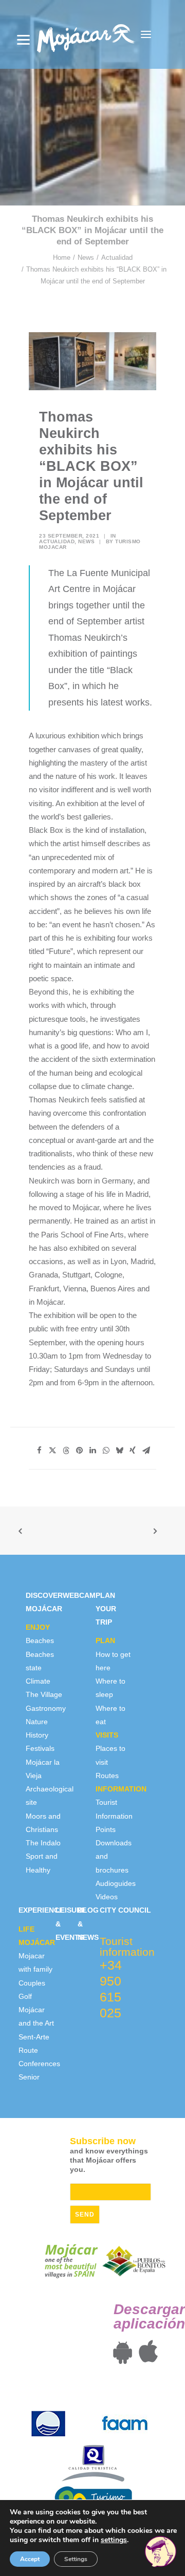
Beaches (40, 1640)
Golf (25, 1996)
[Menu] (23, 40)
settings (114, 2540)
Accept (30, 2559)
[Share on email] (146, 1451)
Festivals (40, 1748)
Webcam (79, 1595)
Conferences (39, 2064)
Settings (76, 2559)
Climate (38, 1681)
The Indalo (43, 1843)
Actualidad (117, 257)
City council (125, 1910)
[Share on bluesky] (119, 1451)
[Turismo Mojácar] (86, 34)
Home (62, 257)
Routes (107, 1776)
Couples (32, 1983)
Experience (41, 1910)
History (37, 1735)
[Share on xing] (133, 1451)
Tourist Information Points (114, 1816)
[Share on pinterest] (79, 1451)
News (86, 257)
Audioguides (116, 1883)
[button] (146, 34)
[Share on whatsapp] (106, 1451)
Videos (107, 1897)
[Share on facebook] (39, 1451)
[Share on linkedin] (92, 1451)
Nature (37, 1722)
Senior (29, 2077)
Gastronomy (46, 1708)
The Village (44, 1694)
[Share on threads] (66, 1451)
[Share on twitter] (52, 1451)
